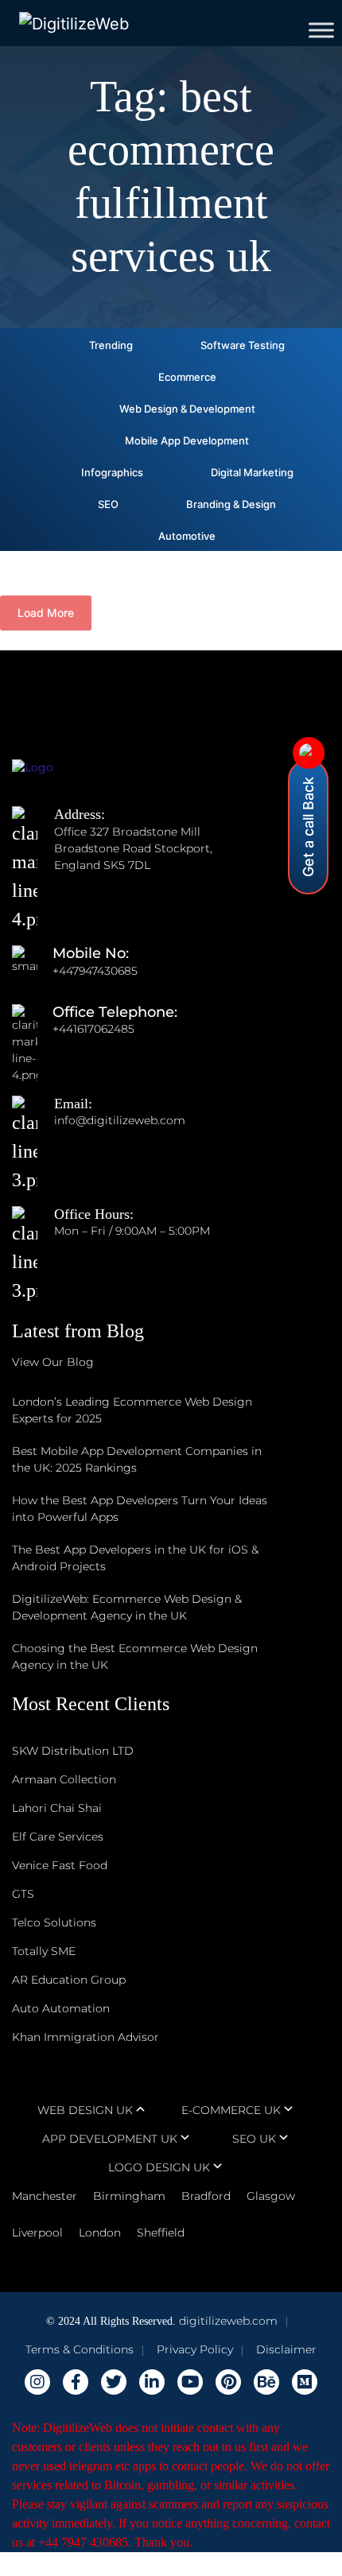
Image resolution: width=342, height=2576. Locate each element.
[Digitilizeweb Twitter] (114, 2382)
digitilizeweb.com (228, 2321)
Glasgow (271, 2196)
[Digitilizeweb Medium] (305, 2382)
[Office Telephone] (32, 1029)
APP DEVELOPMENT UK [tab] (110, 2139)
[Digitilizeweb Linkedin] (152, 2382)
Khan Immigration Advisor (85, 2037)
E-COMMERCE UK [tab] (231, 2110)
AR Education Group (69, 1980)
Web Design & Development (187, 409)
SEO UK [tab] (254, 2139)
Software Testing (243, 345)
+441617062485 (93, 1029)
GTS (23, 1894)
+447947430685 (95, 971)
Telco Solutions (54, 1922)
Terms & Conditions (80, 2349)
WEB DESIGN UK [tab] (85, 2110)
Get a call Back (308, 827)
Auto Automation (61, 2008)
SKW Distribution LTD (73, 1751)
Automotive (187, 536)
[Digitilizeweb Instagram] (37, 2382)
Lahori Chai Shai (57, 1808)
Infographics (112, 472)
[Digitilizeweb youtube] (190, 2382)
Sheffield (161, 2233)
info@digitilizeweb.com (120, 1120)
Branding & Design (231, 504)
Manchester (45, 2196)
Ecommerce (187, 377)
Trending (111, 345)
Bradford (206, 2196)
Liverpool (37, 2233)
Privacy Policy (195, 2349)
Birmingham (129, 2196)
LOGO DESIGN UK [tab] (159, 2167)
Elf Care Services (58, 1837)
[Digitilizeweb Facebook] (76, 2382)
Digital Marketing (252, 472)
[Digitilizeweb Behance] (266, 2382)
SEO (108, 504)
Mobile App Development (187, 440)
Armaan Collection (64, 1779)
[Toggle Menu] (321, 30)
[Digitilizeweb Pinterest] (228, 2382)
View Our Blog (53, 1362)
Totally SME (44, 1951)
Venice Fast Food (60, 1865)
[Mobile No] (32, 971)
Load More (46, 613)
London (100, 2233)
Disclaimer (286, 2349)
